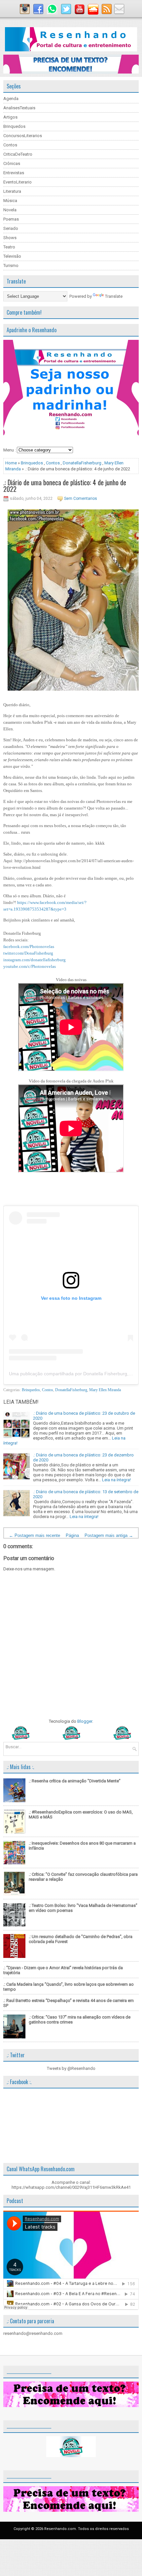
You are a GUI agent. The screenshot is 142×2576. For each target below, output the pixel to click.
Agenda (11, 99)
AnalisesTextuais (19, 108)
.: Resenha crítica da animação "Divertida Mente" (75, 1781)
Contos (10, 145)
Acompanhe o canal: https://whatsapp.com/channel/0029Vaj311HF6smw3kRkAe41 (71, 2185)
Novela (10, 210)
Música (10, 201)
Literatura (12, 191)
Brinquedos (14, 126)
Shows (10, 238)
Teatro (9, 247)
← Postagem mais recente (35, 1535)
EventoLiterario (18, 182)
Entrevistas (14, 173)
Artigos (10, 117)
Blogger (85, 1721)
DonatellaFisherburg (82, 463)
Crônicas (12, 163)
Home (11, 463)
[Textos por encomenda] (71, 72)
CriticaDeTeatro (18, 154)
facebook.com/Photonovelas (29, 946)
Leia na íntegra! (116, 1480)
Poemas (11, 219)
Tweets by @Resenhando (71, 2068)
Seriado (11, 228)
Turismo (11, 265)
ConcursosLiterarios (23, 136)
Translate (114, 296)
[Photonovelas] (71, 1738)
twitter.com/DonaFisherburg (28, 953)
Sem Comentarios (81, 499)
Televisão (12, 256)
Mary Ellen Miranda (105, 1390)
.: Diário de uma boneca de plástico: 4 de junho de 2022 (65, 486)
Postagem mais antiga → (109, 1535)
